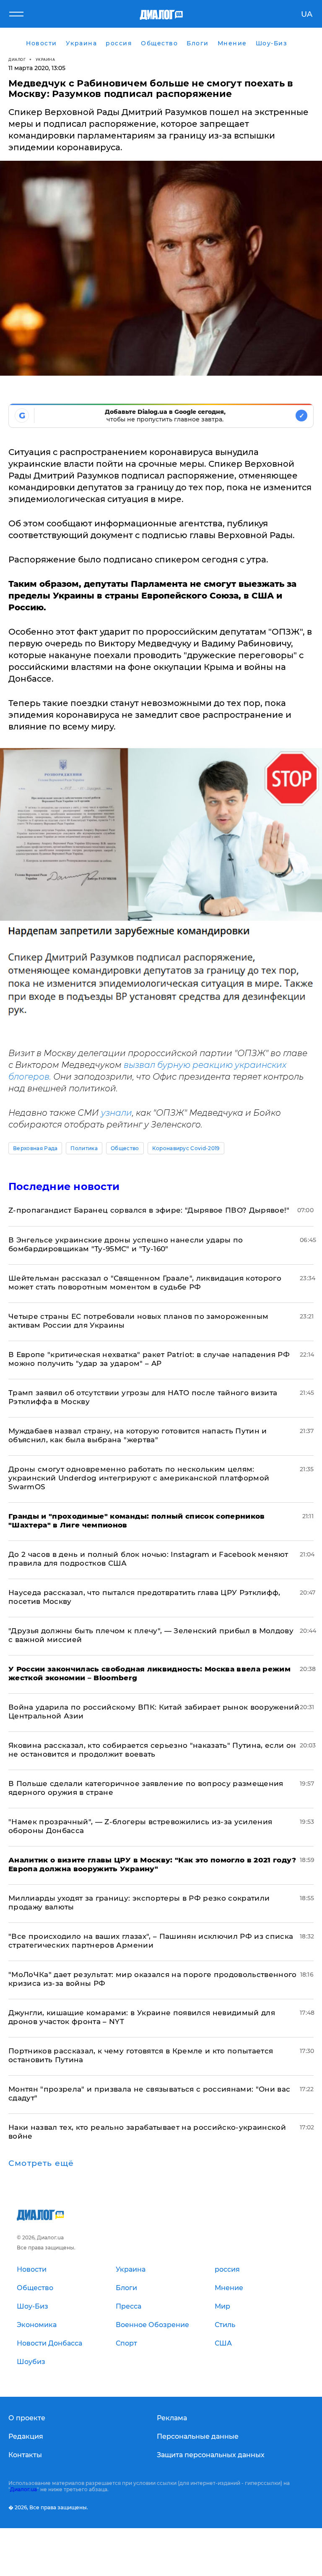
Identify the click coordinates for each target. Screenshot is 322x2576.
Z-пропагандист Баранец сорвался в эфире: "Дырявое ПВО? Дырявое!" (149, 1210)
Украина (45, 59)
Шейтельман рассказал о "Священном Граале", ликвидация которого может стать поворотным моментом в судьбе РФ (145, 1283)
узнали (117, 1113)
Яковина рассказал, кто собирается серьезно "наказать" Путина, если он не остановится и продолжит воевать (152, 1750)
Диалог (17, 59)
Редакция (26, 2436)
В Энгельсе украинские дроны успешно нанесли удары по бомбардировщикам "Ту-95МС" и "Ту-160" (126, 1244)
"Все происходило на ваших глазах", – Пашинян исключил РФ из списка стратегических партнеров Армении (151, 1941)
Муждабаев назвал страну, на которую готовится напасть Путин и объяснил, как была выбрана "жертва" (138, 1435)
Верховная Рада (35, 1148)
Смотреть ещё (41, 2163)
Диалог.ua (23, 2489)
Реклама (172, 2418)
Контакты (25, 2455)
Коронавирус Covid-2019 (186, 1148)
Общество (125, 1148)
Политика (84, 1148)
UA (307, 14)
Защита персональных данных (211, 2455)
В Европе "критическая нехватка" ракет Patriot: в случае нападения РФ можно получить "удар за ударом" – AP (149, 1359)
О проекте (27, 2418)
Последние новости (64, 1186)
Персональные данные (198, 2436)
